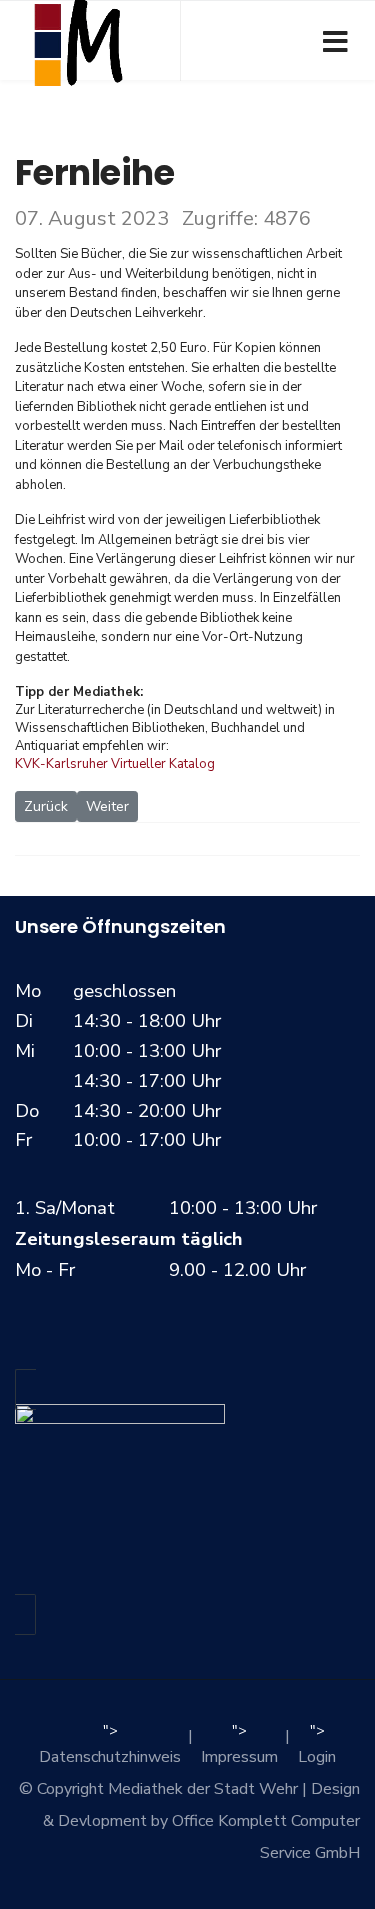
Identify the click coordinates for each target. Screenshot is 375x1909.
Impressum (239, 1757)
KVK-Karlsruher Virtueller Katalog (115, 764)
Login (317, 1757)
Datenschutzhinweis (110, 1757)
